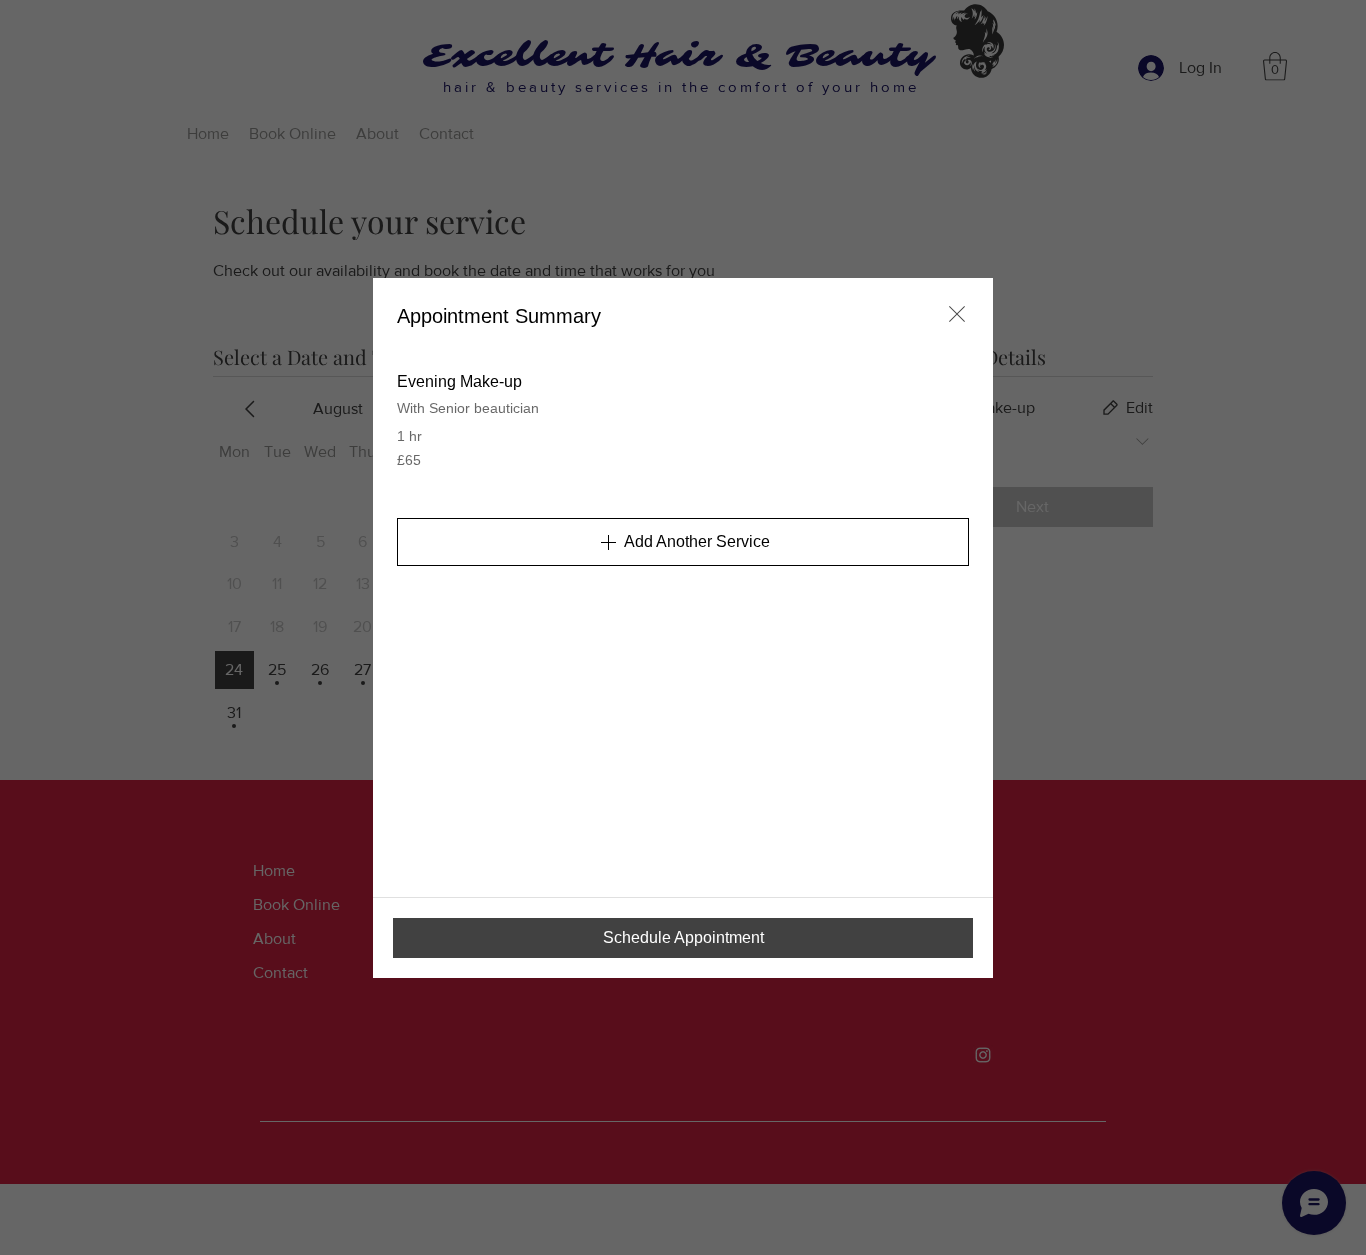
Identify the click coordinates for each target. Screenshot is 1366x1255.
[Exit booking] (957, 314)
